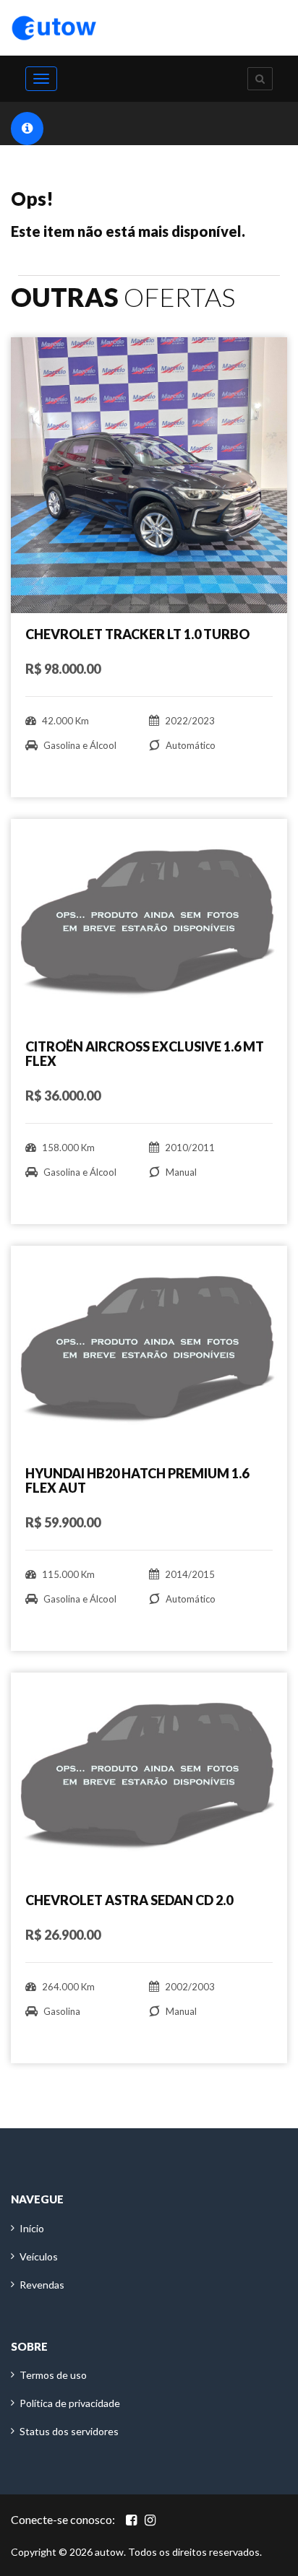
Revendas (42, 2285)
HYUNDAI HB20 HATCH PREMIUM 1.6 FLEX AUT (137, 1480)
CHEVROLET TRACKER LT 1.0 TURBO (137, 634)
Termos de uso (53, 2375)
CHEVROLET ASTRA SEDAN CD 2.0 (129, 1900)
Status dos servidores (69, 2431)
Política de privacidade (70, 2403)
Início (32, 2228)
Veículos (39, 2256)
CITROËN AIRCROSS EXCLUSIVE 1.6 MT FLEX (145, 1054)
